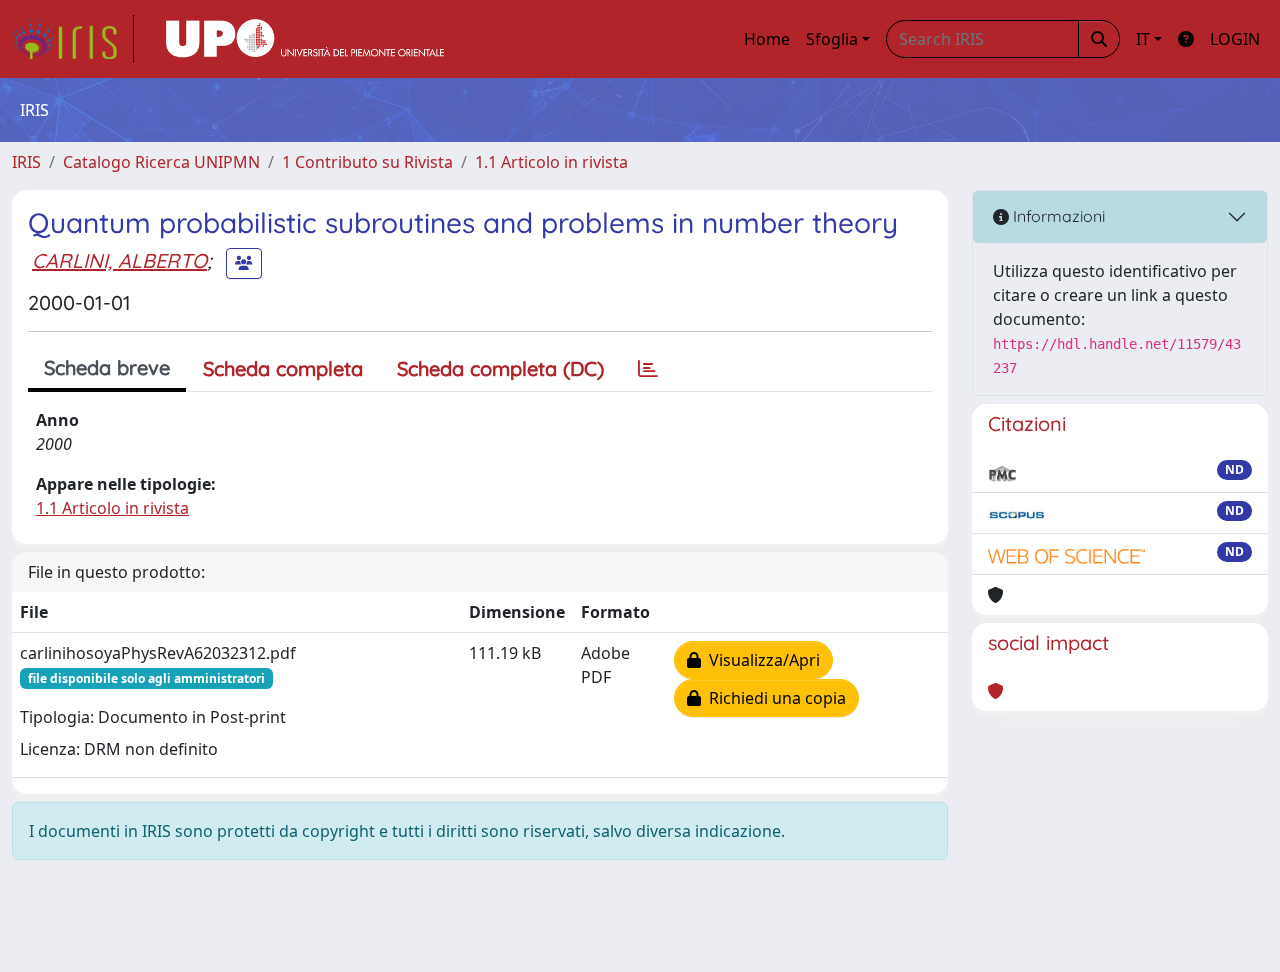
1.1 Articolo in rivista (551, 162)
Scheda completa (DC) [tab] (500, 368)
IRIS (26, 162)
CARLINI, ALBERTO (119, 260)
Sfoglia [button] (832, 39)
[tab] (648, 369)
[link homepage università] (305, 39)
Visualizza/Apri (760, 660)
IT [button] (1143, 39)
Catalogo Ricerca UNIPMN (161, 162)
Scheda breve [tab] (107, 367)
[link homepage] (73, 39)
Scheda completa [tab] (283, 368)
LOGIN (1235, 39)
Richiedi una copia (773, 698)
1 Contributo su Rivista (367, 162)
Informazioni (1057, 216)
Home (767, 39)
